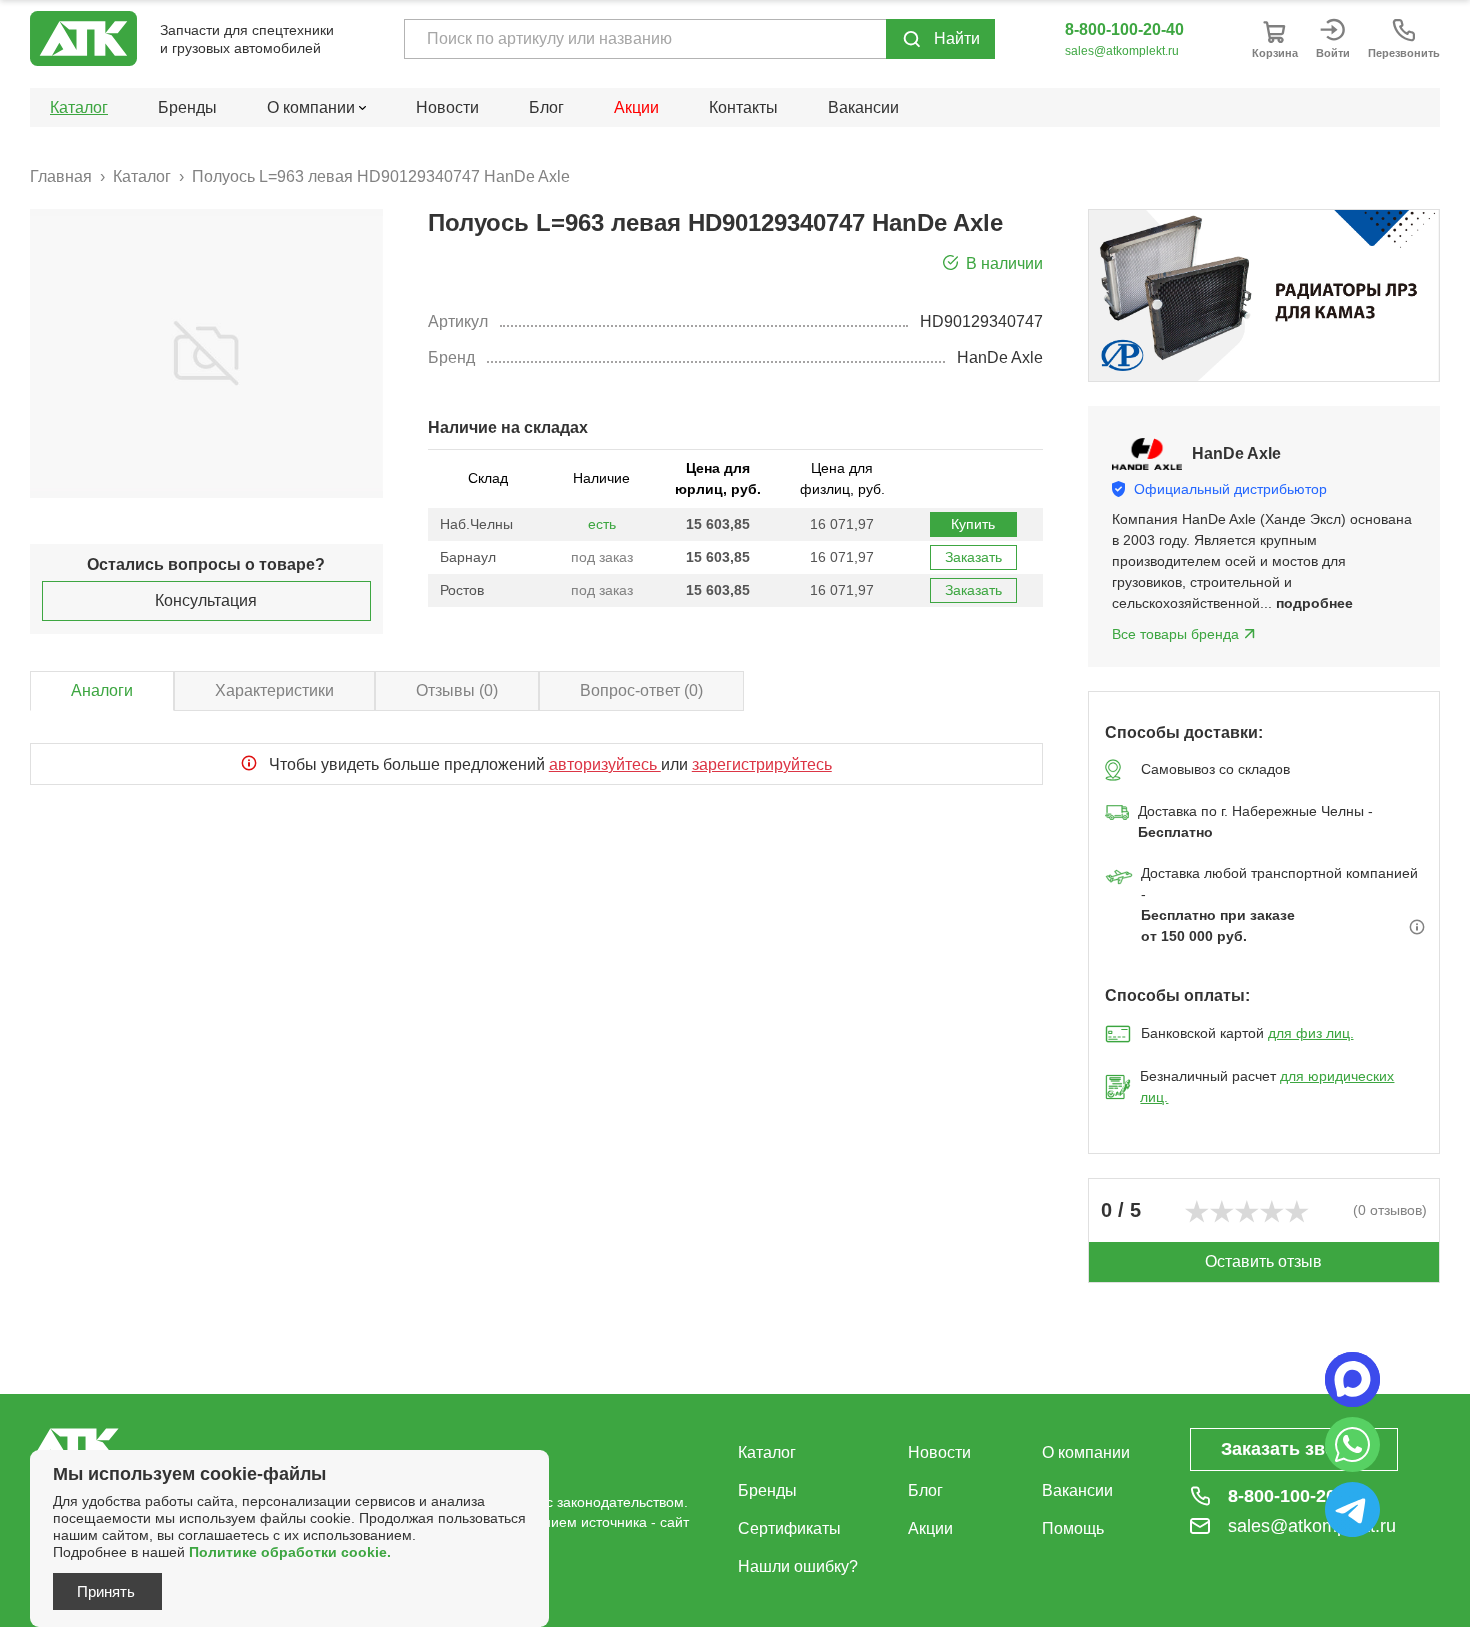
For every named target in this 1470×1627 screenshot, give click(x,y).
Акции (636, 107)
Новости (447, 107)
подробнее (1314, 603)
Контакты (743, 107)
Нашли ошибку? (798, 1566)
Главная (61, 176)
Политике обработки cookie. (290, 1552)
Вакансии (863, 107)
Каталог (79, 107)
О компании (1086, 1452)
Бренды (187, 107)
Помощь (1073, 1528)
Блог (546, 107)
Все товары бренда (1175, 634)
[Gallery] (1264, 295)
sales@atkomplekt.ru (1122, 51)
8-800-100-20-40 (1124, 29)
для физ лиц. (1311, 1033)
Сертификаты (789, 1528)
